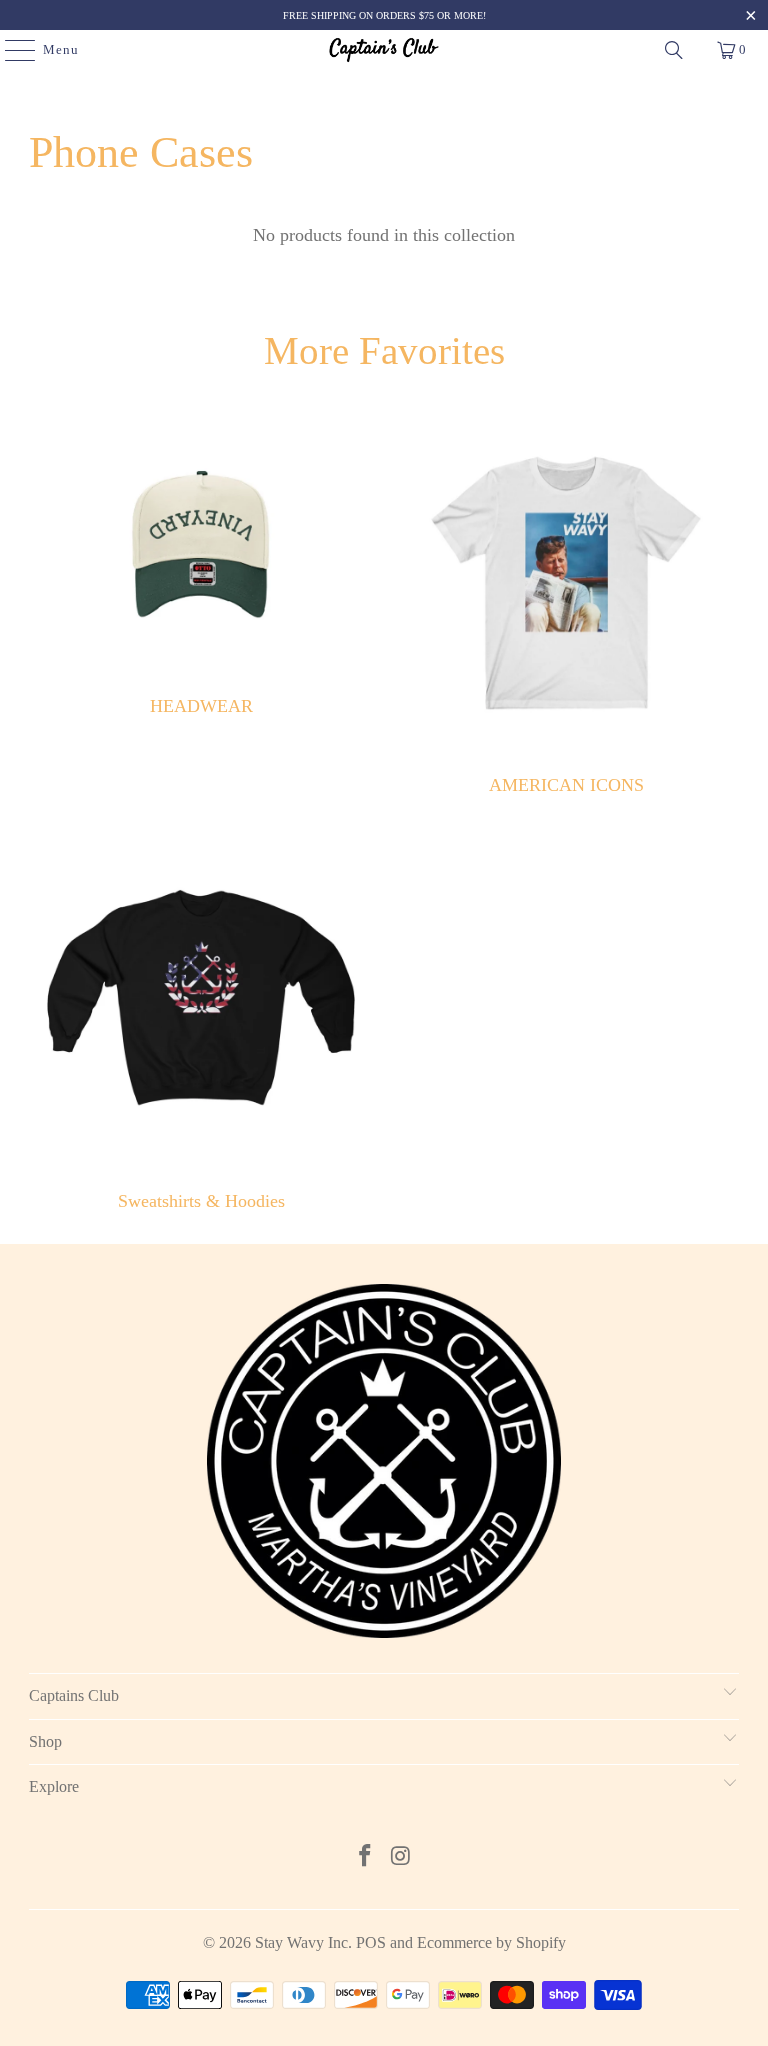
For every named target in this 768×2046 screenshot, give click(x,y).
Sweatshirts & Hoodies (201, 1021)
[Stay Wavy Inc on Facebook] (365, 1857)
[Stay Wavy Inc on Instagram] (401, 1857)
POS (371, 1942)
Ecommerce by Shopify (491, 1942)
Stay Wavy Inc (301, 1942)
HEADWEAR (201, 605)
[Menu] (10, 50)
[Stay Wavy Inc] (384, 50)
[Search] (674, 50)
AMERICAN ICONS (566, 605)
